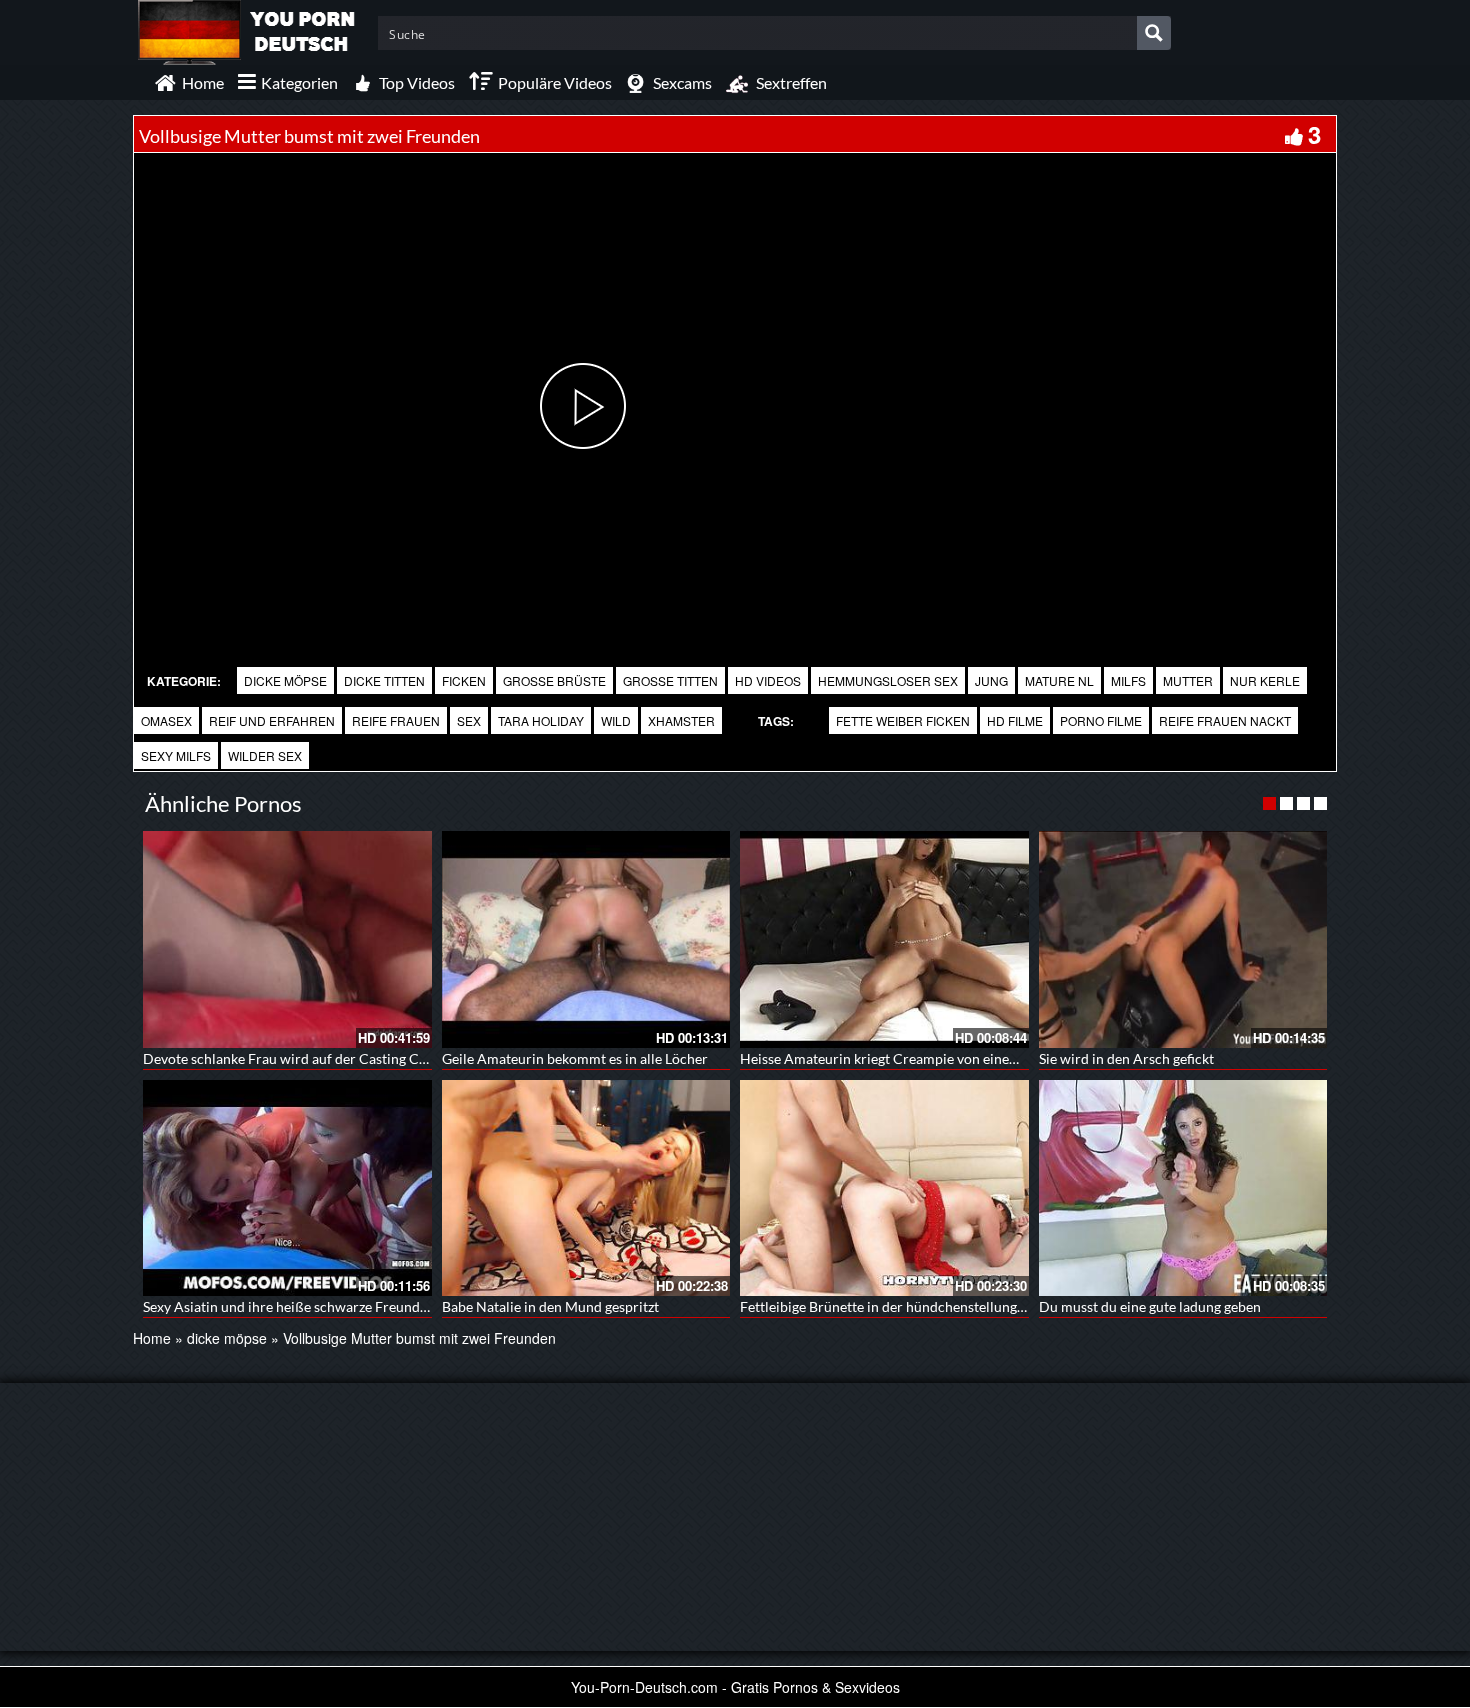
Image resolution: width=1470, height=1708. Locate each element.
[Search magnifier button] (1154, 33)
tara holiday (541, 720)
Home (152, 1338)
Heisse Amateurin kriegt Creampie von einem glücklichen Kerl (932, 1058)
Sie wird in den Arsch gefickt (1126, 1058)
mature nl (1059, 680)
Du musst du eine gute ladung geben (1150, 1306)
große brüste (554, 680)
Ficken (464, 680)
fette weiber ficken (903, 720)
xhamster (681, 720)
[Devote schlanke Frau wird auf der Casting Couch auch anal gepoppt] (287, 939)
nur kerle (1265, 680)
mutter (1188, 680)
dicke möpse (285, 680)
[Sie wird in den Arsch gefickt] (1183, 939)
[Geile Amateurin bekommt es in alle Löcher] (586, 939)
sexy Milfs (176, 755)
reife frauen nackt (1225, 720)
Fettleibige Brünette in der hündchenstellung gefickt (900, 1306)
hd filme (1015, 720)
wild (616, 720)
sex (469, 720)
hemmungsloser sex (888, 680)
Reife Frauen (396, 720)
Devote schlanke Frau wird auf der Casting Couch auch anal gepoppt (354, 1058)
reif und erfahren (272, 720)
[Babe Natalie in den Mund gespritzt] (586, 1188)
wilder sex (265, 755)
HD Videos (768, 680)
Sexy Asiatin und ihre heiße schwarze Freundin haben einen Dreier (348, 1306)
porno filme (1101, 720)
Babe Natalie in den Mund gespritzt (550, 1306)
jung (991, 680)
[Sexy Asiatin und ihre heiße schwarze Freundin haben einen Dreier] (287, 1188)
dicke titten (384, 680)
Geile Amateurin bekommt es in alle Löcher (575, 1058)
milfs (1128, 680)
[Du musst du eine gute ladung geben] (1183, 1188)
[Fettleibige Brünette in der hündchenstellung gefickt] (884, 1188)
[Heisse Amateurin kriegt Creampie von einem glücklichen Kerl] (884, 939)
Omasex (166, 720)
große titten (670, 680)
